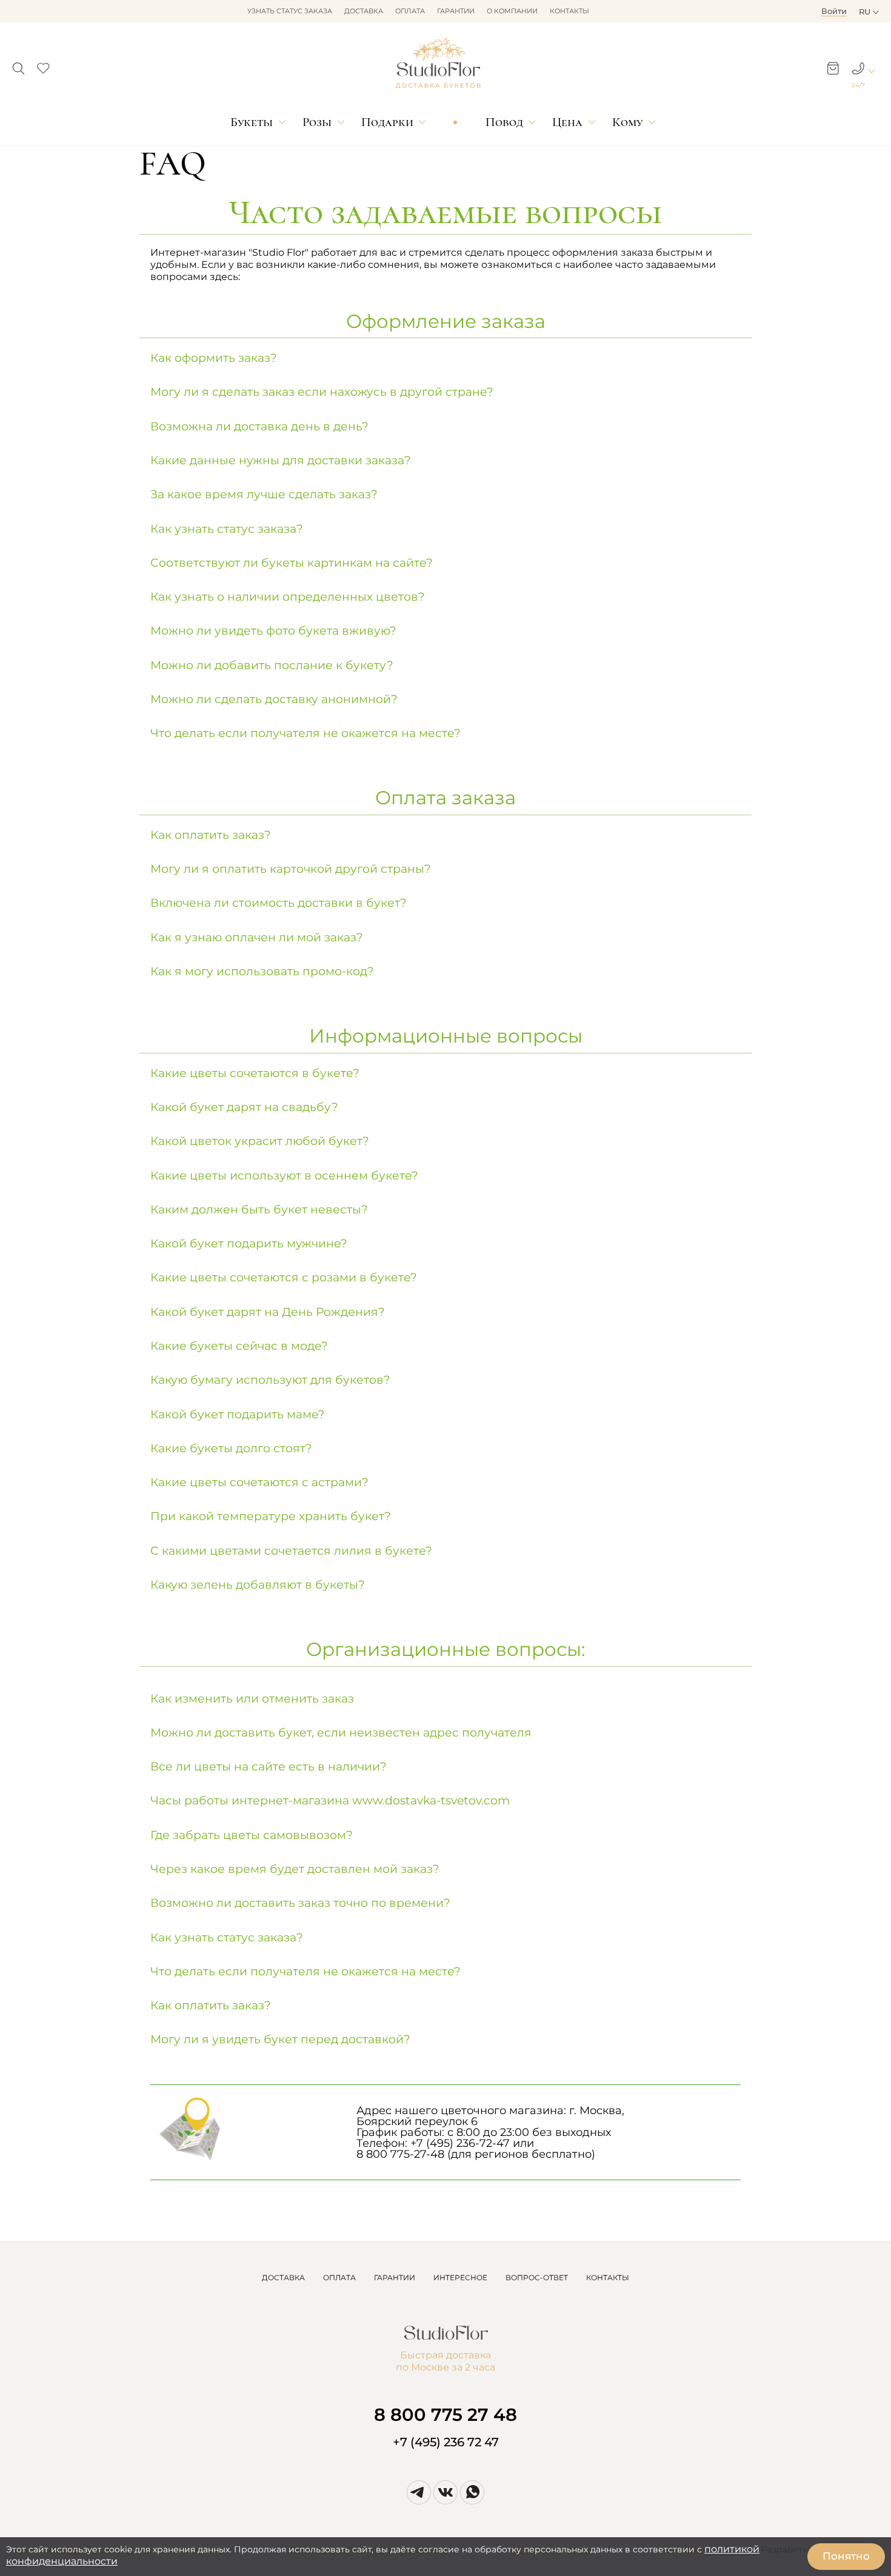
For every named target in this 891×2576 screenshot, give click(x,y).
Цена (567, 122)
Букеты (252, 122)
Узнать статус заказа (290, 11)
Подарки (387, 122)
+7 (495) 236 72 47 (446, 2442)
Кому (627, 122)
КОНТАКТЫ (608, 2277)
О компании (512, 11)
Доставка (364, 11)
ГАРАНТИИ (395, 2277)
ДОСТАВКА (283, 2277)
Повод (504, 122)
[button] (18, 65)
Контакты (569, 11)
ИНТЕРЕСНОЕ (460, 2277)
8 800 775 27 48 (446, 2414)
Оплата (410, 11)
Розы (317, 122)
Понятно (846, 2556)
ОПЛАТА (339, 2277)
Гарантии (456, 11)
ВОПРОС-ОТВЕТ (537, 2277)
